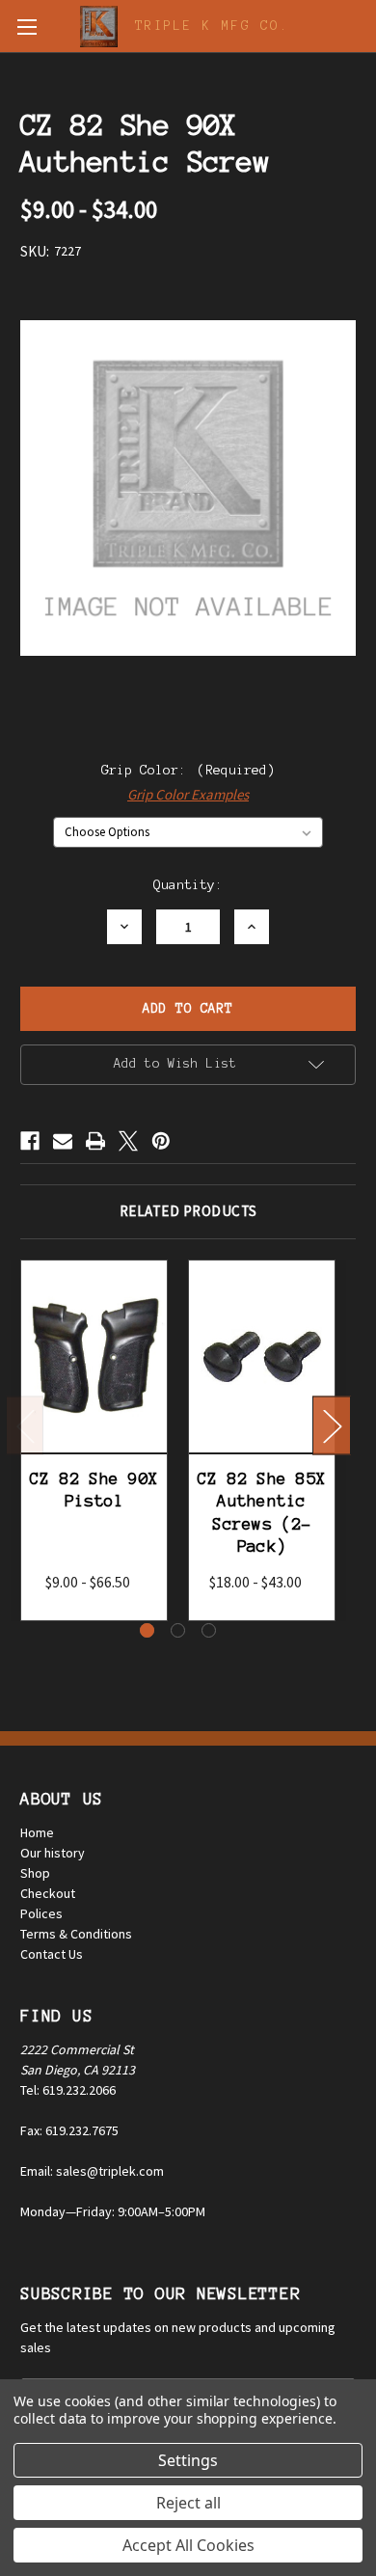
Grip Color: (188, 770)
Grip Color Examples (188, 794)
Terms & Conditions (76, 1934)
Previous (25, 1426)
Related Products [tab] (188, 1211)
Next (332, 1426)
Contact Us (52, 1954)
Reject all (188, 2503)
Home (37, 1832)
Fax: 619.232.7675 (69, 2130)
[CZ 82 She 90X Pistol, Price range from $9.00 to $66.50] (94, 1356)
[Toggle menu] (27, 27)
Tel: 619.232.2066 (68, 2090)
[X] (128, 1141)
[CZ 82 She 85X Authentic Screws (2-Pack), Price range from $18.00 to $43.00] (262, 1356)
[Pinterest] (161, 1141)
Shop (35, 1873)
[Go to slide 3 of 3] (209, 1630)
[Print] (95, 1141)
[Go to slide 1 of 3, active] (147, 1630)
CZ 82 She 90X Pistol (94, 1490)
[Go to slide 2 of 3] (178, 1630)
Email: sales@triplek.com (92, 2171)
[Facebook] (30, 1141)
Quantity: (188, 885)
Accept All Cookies (188, 2545)
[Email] (63, 1141)
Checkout (48, 1893)
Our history (53, 1853)
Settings (188, 2460)
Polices (41, 1913)
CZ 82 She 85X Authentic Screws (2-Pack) (262, 1512)
